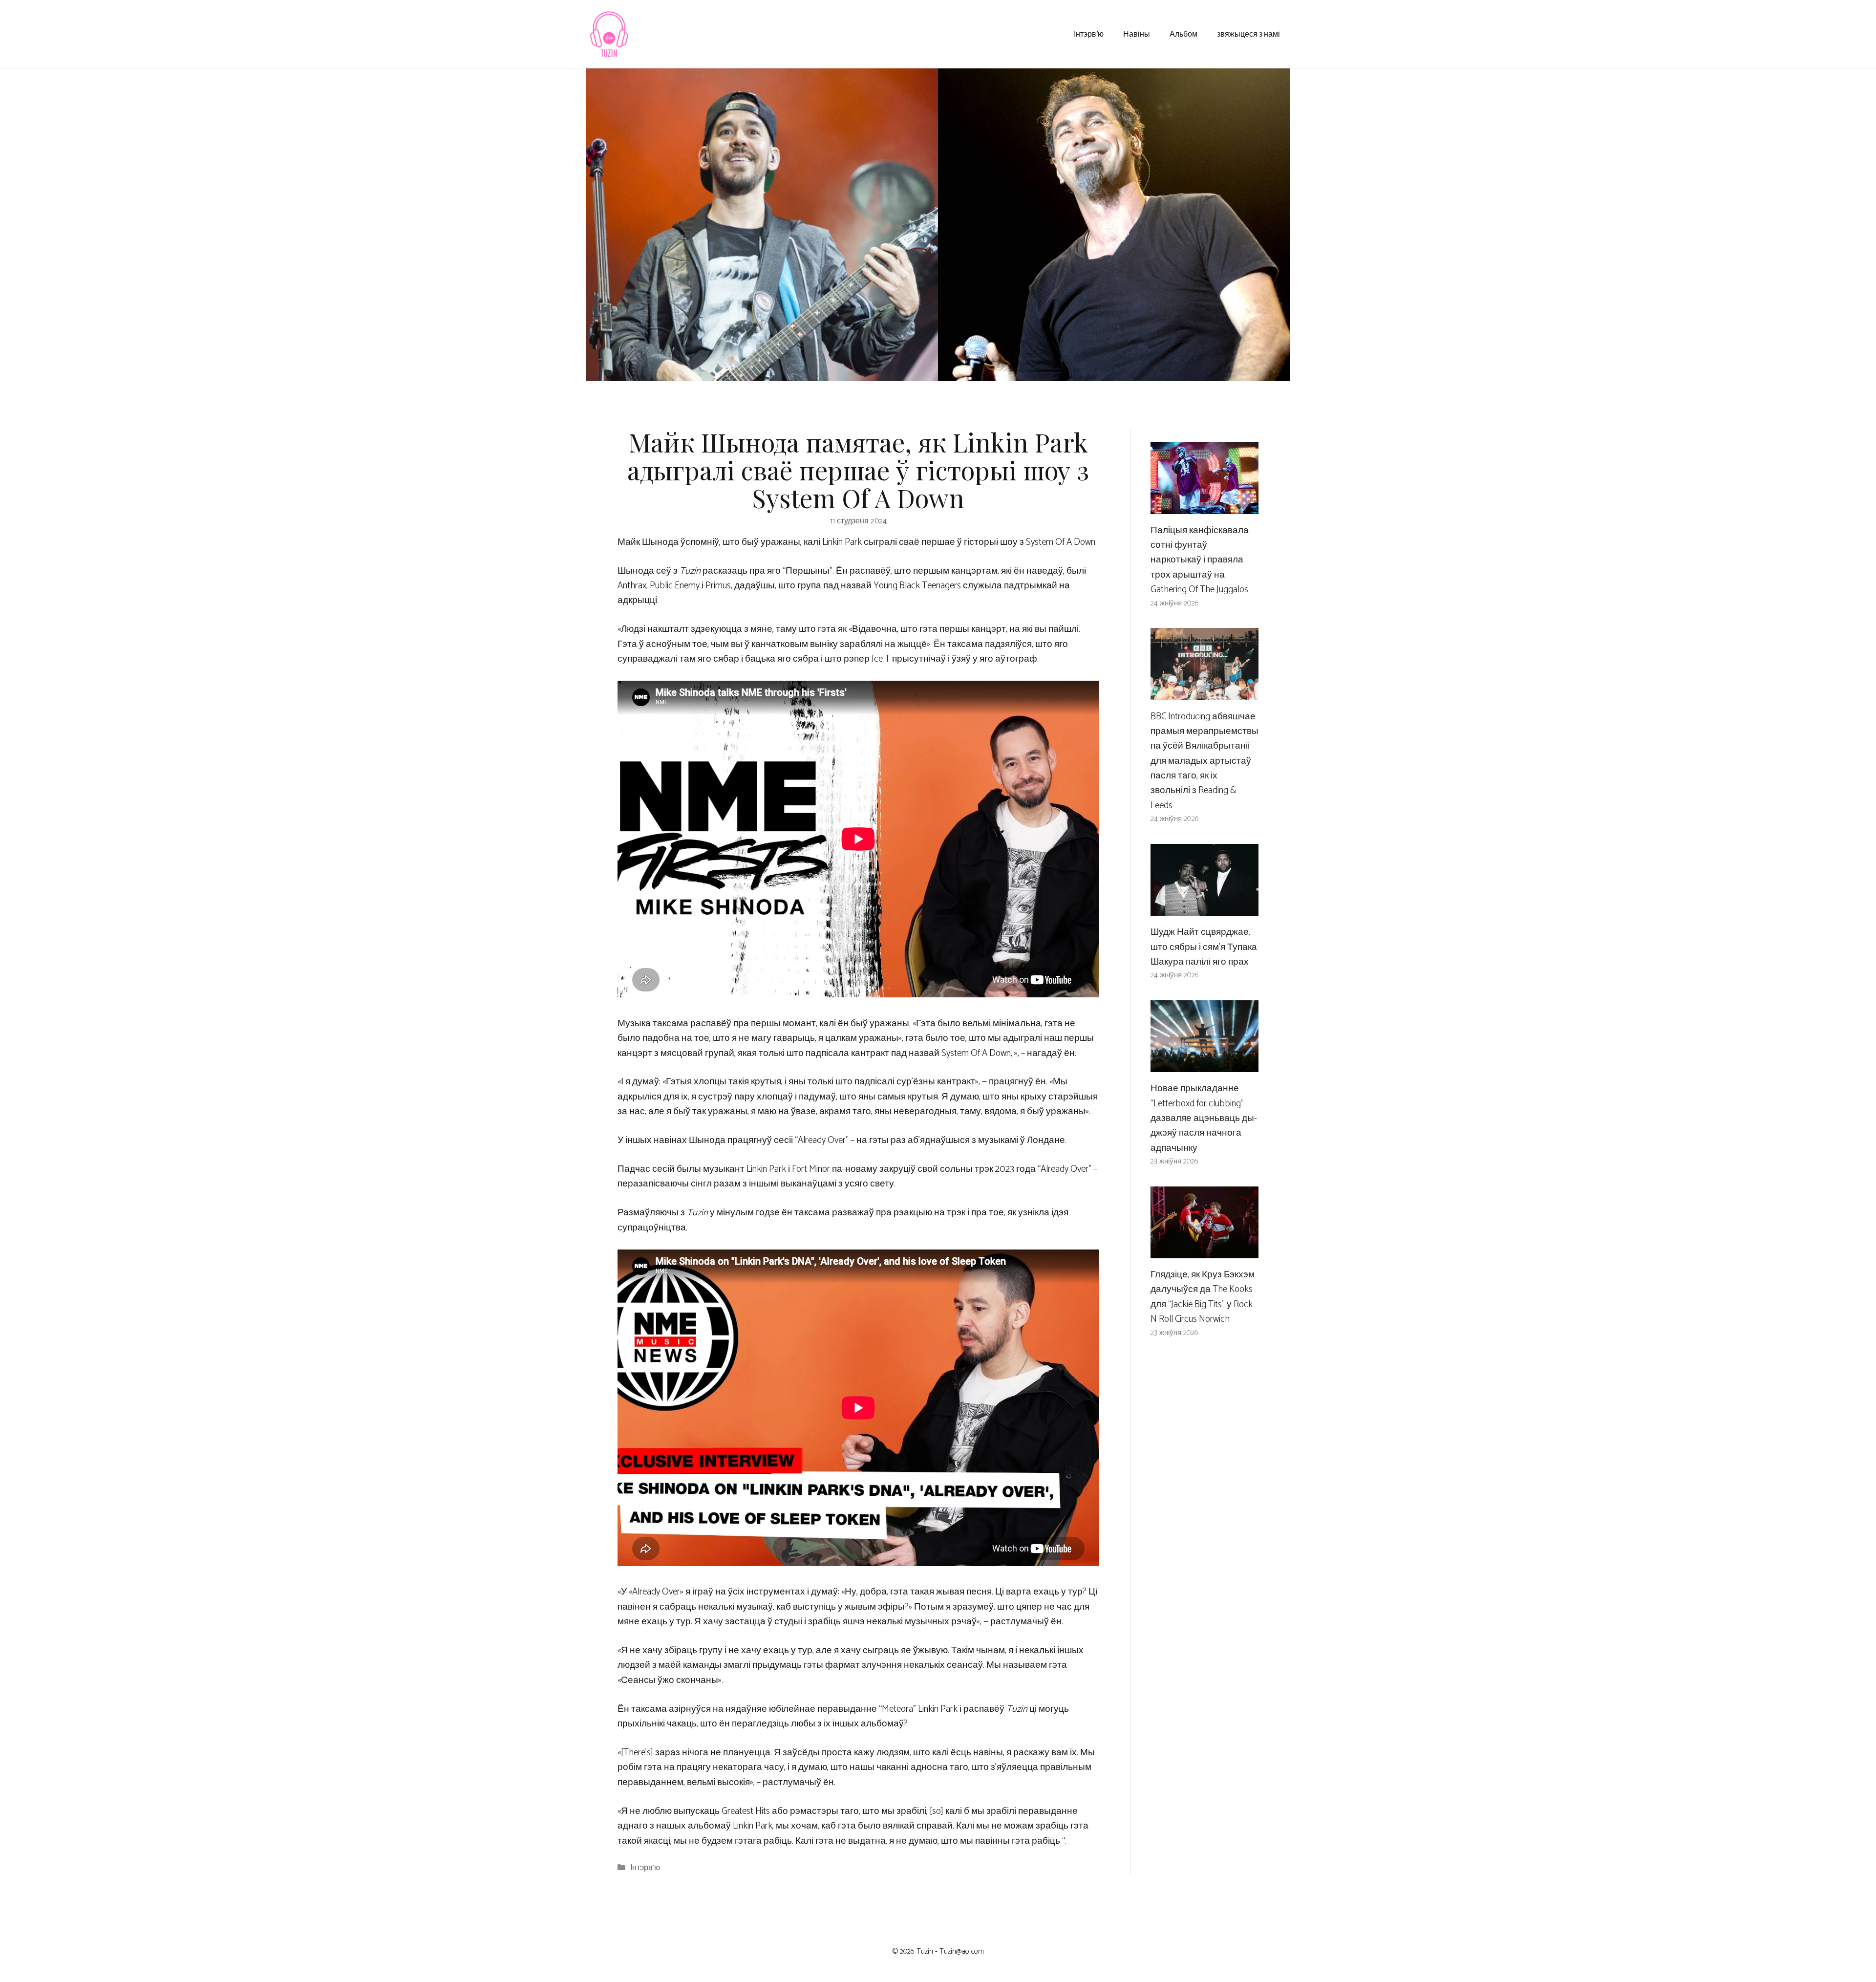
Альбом (1183, 33)
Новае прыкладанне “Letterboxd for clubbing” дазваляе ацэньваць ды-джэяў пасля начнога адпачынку (1204, 1118)
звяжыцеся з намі (1248, 33)
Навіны (1137, 33)
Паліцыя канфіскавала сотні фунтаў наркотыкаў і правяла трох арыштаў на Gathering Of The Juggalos (1200, 560)
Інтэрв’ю (1089, 33)
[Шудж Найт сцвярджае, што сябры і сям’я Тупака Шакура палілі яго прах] (1204, 908)
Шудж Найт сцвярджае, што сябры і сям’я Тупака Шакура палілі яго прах (1204, 947)
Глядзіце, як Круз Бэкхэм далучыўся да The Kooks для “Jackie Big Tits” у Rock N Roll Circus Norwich (1203, 1297)
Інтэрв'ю (645, 1868)
